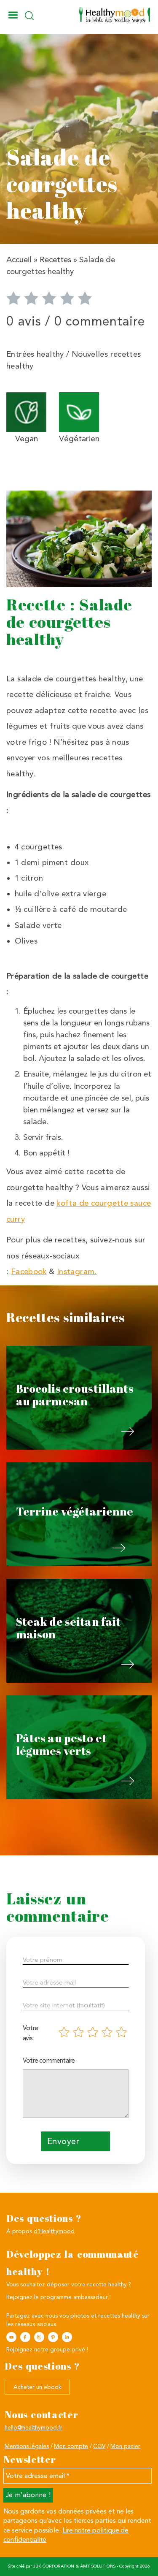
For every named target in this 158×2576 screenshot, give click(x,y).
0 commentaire (100, 321)
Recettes (55, 260)
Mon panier (125, 2446)
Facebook (29, 1272)
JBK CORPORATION (54, 2566)
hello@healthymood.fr (33, 2427)
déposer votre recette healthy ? (89, 2284)
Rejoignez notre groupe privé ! (47, 2349)
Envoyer (63, 2141)
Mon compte (71, 2446)
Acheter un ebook (37, 2387)
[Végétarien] (79, 411)
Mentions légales (27, 2446)
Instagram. (77, 1272)
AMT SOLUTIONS (98, 2566)
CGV (99, 2446)
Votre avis (30, 2033)
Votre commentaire (49, 2060)
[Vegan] (26, 411)
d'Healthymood (54, 2231)
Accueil (19, 260)
